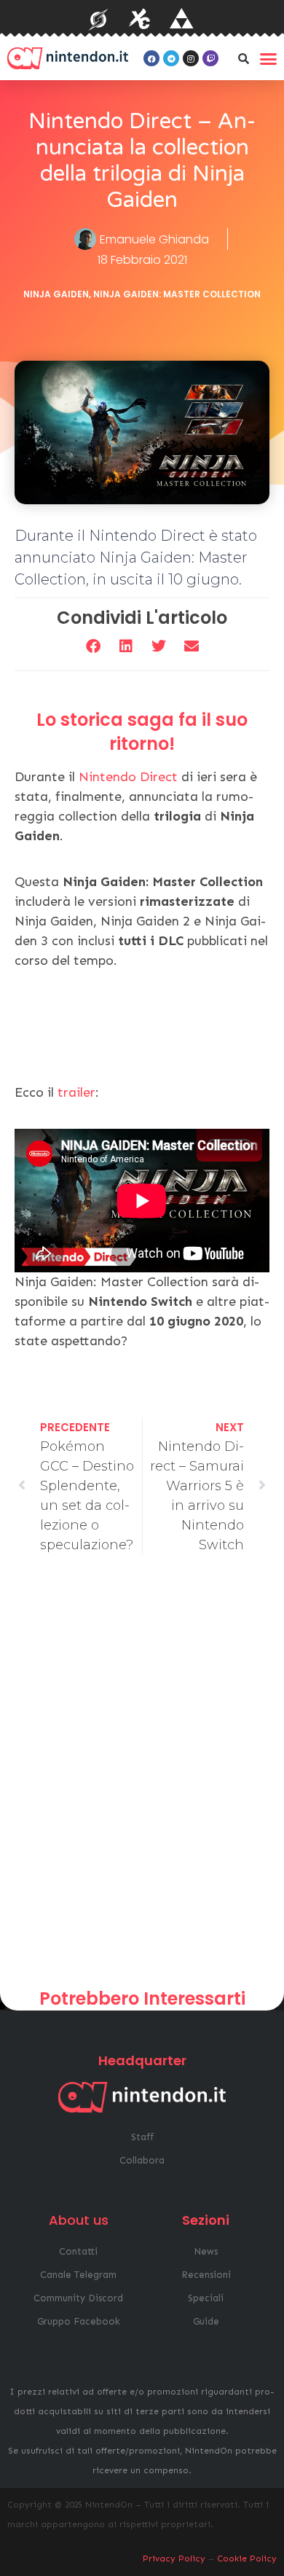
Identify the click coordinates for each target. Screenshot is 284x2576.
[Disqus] (142, 1777)
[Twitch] (210, 58)
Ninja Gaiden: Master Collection (177, 294)
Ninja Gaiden (56, 294)
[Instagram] (191, 58)
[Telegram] (171, 58)
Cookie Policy (247, 2559)
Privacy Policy (174, 2559)
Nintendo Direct (128, 777)
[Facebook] (151, 58)
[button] (243, 58)
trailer (76, 1092)
